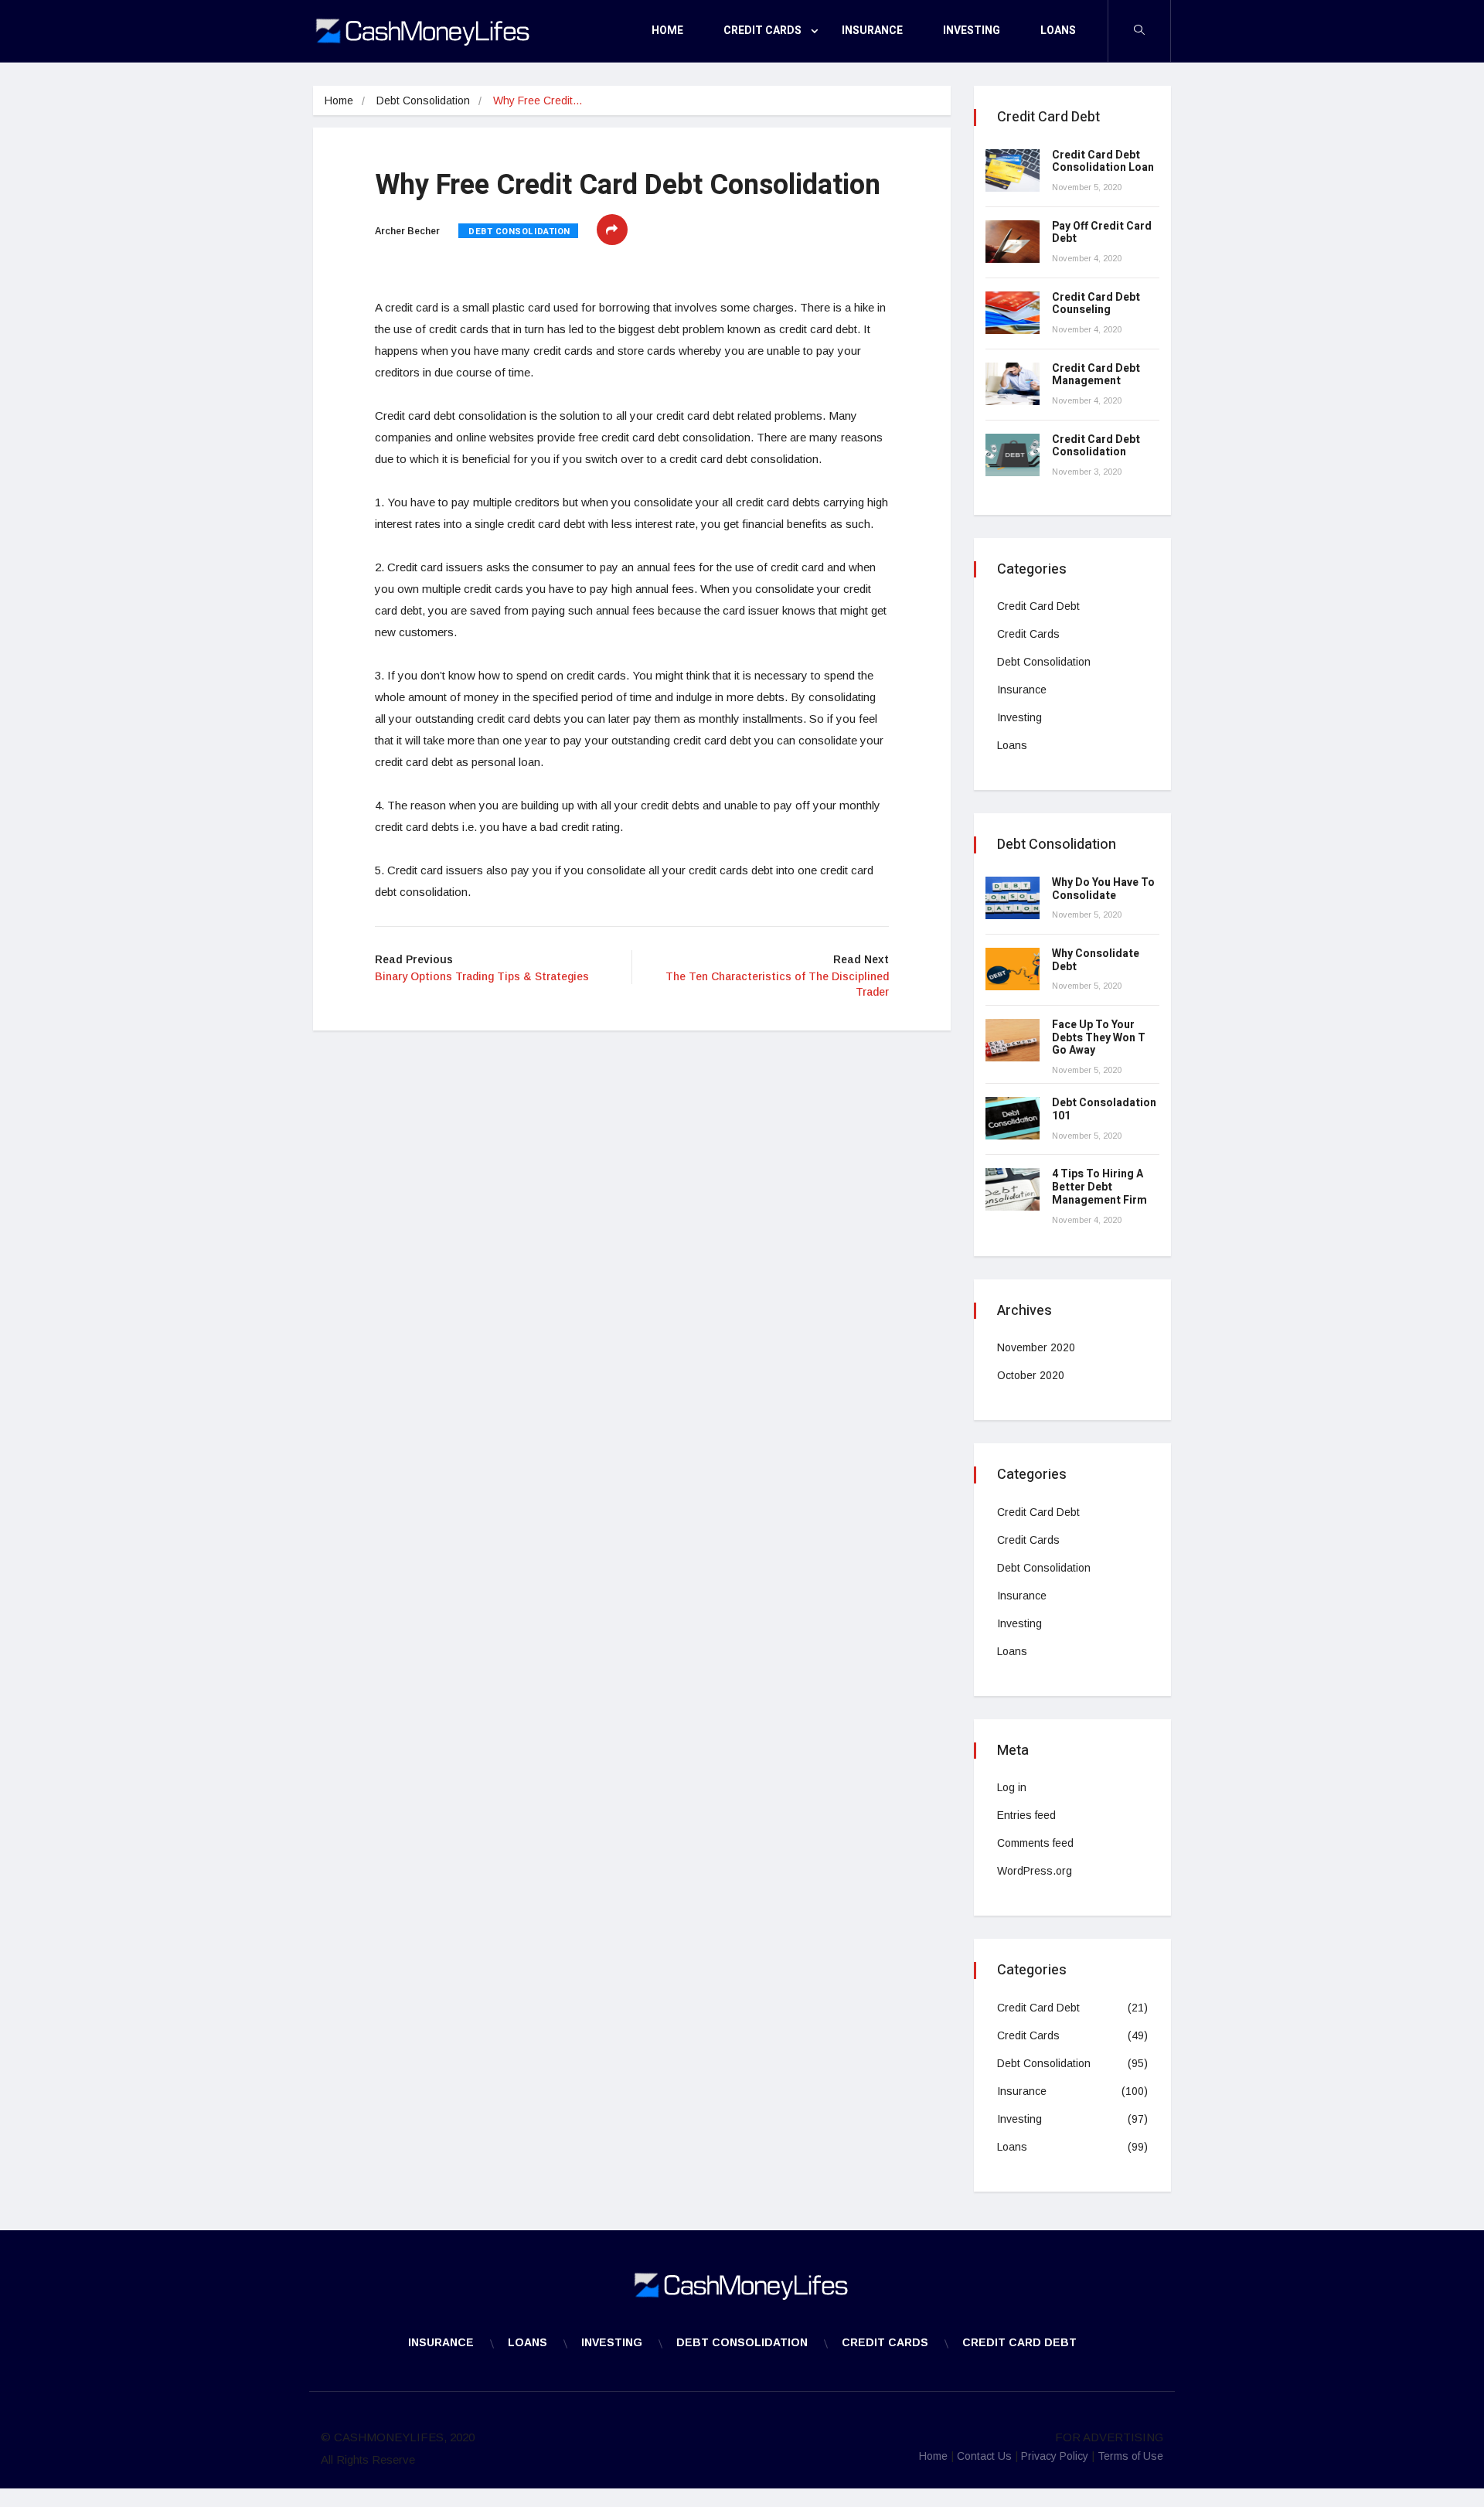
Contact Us (984, 2456)
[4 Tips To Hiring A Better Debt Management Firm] (1013, 1189)
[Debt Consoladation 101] (1013, 1118)
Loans (1058, 31)
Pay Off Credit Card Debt (1102, 233)
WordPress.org (1035, 1871)
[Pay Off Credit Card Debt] (1013, 242)
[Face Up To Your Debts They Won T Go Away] (1013, 1040)
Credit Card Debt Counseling (1096, 304)
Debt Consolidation (423, 100)
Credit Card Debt (1038, 606)
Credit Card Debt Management (1096, 375)
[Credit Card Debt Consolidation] (1013, 455)
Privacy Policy (1055, 2456)
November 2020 (1036, 1347)
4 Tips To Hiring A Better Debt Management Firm (1099, 1187)
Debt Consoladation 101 (1104, 1109)
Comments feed (1035, 1843)
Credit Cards (762, 31)
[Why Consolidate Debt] (1013, 969)
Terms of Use (1130, 2456)
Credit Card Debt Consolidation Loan (1103, 162)
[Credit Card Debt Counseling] (1013, 313)
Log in (1012, 1787)
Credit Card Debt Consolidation (1096, 446)
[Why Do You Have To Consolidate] (1013, 898)
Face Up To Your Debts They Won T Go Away (1099, 1038)
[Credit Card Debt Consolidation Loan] (1013, 170)
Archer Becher (407, 231)
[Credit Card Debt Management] (1013, 384)
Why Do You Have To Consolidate (1103, 889)
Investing (972, 31)
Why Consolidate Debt (1096, 960)
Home (667, 31)
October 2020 (1031, 1375)
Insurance (872, 31)
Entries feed (1026, 1815)
